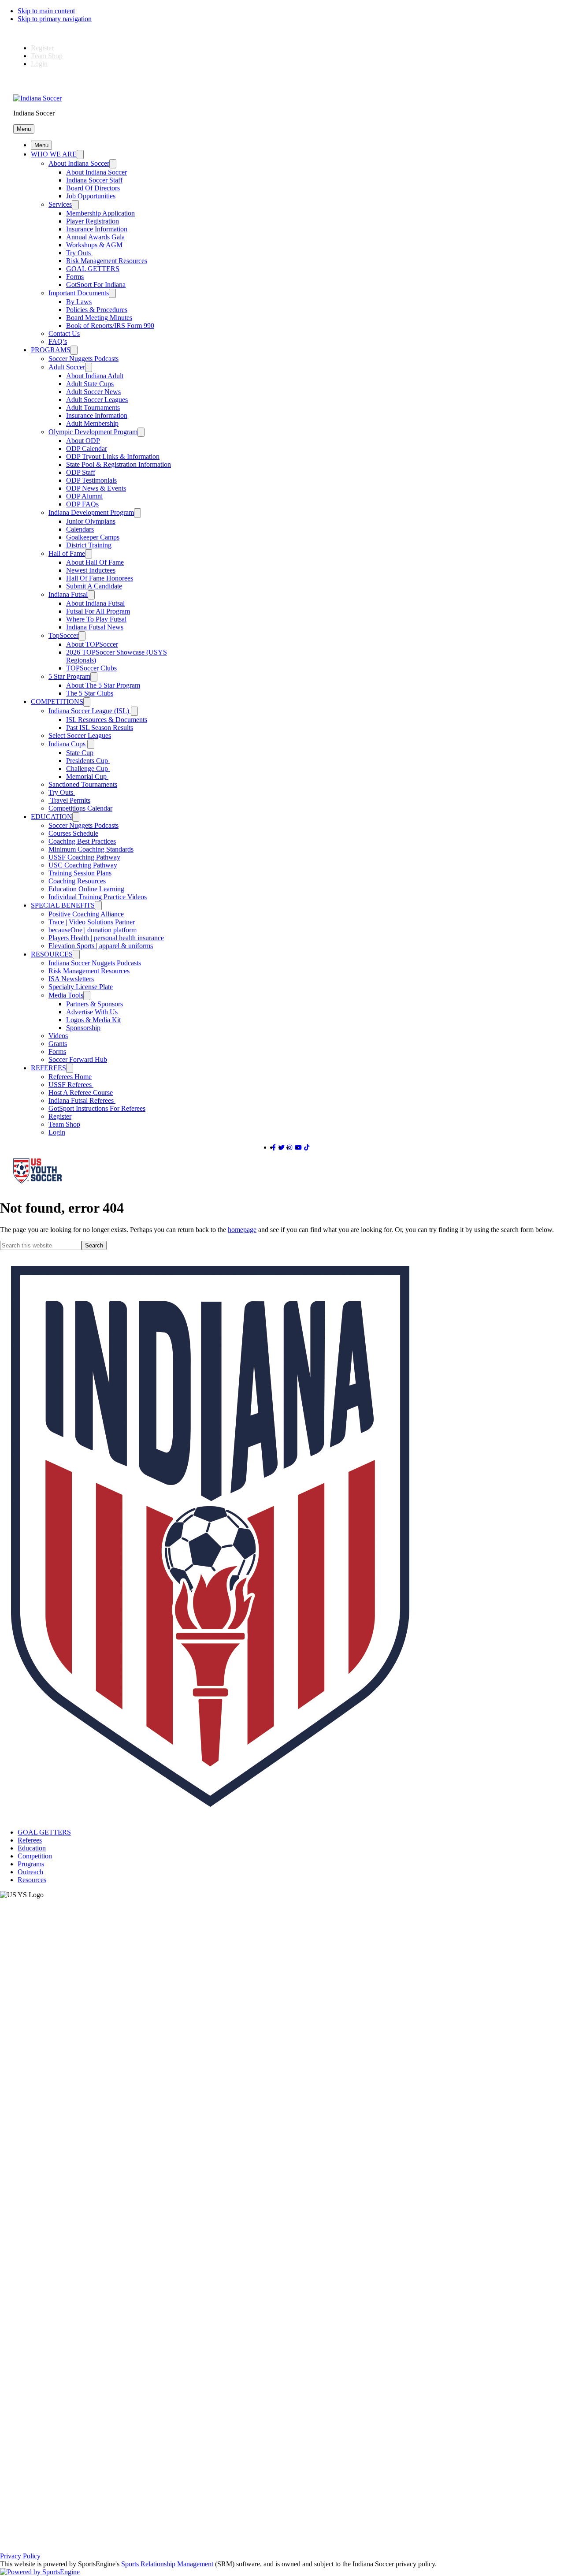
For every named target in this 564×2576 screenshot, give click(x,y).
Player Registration (93, 221)
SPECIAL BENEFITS (63, 905)
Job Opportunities (91, 196)
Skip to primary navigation (55, 19)
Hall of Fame (67, 553)
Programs (31, 1864)
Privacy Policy (20, 2556)
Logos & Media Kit (93, 1020)
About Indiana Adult (95, 376)
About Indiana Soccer (79, 163)
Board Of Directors (93, 188)
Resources (32, 1880)
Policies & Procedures (97, 310)
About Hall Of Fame (95, 562)
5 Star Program (69, 676)
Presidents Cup (88, 761)
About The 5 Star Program (103, 685)
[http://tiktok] (307, 1148)
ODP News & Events (96, 488)
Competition (35, 1856)
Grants (58, 1044)
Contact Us (64, 333)
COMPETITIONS (57, 702)
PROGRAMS (51, 350)
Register (42, 48)
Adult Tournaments (93, 408)
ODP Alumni (84, 496)
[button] (24, 129)
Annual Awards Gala (95, 237)
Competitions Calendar (80, 808)
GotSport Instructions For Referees (97, 1108)
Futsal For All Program (98, 611)
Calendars (80, 529)
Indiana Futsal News (95, 627)
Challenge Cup (88, 769)
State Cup (80, 753)
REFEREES (48, 1068)
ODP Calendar (87, 449)
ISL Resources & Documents (107, 720)
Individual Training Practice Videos (98, 897)
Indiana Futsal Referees (82, 1100)
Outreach (30, 1872)
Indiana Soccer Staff (94, 180)
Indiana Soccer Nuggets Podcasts (95, 963)
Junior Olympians (91, 521)
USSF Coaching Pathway (84, 857)
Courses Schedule (73, 833)
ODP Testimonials (91, 480)
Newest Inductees (91, 570)
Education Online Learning (86, 889)
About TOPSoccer (92, 644)
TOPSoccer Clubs (91, 668)
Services (60, 204)
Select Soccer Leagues (80, 735)
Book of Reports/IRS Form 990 (110, 326)
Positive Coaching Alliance (86, 914)
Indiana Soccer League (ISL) (90, 711)
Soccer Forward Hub (78, 1059)
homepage (242, 1230)
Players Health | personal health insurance (106, 938)
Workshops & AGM (94, 245)
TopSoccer (63, 635)
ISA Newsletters (71, 979)
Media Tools (66, 995)
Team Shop (47, 56)
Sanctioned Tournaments (83, 784)
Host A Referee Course (81, 1093)
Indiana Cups (68, 744)
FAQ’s (58, 341)
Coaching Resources (77, 881)
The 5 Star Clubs (90, 693)
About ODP (83, 441)
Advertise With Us (92, 1012)
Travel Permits (69, 800)
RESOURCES (52, 954)
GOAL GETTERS (93, 269)
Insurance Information (97, 229)
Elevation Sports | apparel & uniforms (101, 946)
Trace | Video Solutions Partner (92, 922)
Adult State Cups (90, 384)
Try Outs (79, 253)
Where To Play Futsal (96, 619)
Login (39, 64)
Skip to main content (46, 11)
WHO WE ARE (54, 154)
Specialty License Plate (81, 987)
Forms (75, 277)
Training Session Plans (80, 873)
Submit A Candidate (94, 586)
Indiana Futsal (68, 594)
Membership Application (100, 213)
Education (32, 1848)
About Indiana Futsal (95, 603)
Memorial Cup (87, 776)
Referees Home (70, 1077)
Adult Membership (92, 423)
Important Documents (79, 293)
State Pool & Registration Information (119, 464)
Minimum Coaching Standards (91, 849)
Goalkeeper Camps (93, 537)
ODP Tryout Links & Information (113, 456)
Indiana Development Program (91, 512)
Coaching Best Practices (82, 841)
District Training (89, 545)
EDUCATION (52, 817)
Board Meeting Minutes (99, 318)
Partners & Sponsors (95, 1004)
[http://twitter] (282, 1148)
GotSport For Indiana (96, 285)
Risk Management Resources (107, 261)
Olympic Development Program (93, 432)
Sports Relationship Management (167, 2564)
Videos (58, 1036)
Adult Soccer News (93, 392)
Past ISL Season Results (100, 728)
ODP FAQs (82, 504)
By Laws (79, 302)
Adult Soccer (67, 367)
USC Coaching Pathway (83, 865)
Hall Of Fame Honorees (100, 578)
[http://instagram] (289, 1148)
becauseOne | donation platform (93, 930)
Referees (30, 1840)
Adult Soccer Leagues (97, 400)
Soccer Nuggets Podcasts (83, 359)
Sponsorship (83, 1028)
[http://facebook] (274, 1148)
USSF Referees (71, 1085)
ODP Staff (81, 472)
